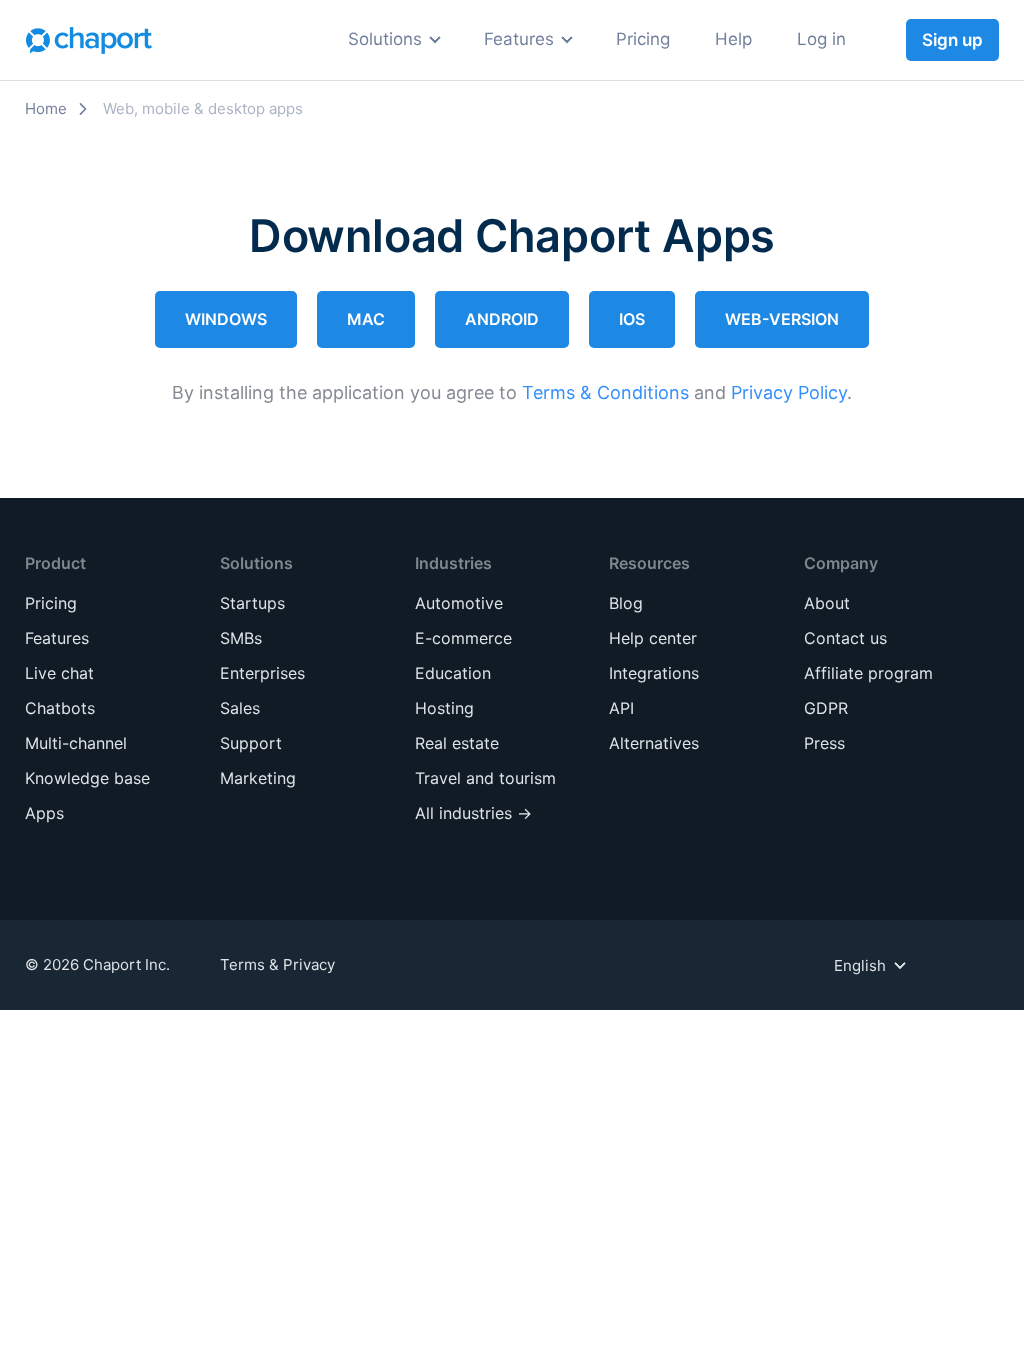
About (827, 603)
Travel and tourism (488, 310)
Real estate (456, 273)
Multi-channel (76, 743)
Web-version (782, 319)
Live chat (59, 673)
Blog (626, 603)
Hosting (442, 236)
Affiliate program (868, 673)
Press (824, 743)
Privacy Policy (789, 392)
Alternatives (654, 743)
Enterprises (257, 359)
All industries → (473, 347)
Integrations (654, 673)
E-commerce (463, 162)
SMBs (233, 322)
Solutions (385, 39)
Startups (245, 285)
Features (519, 39)
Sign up (952, 40)
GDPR (826, 708)
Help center (653, 638)
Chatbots (60, 708)
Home (46, 108)
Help (733, 39)
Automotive (458, 125)
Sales (231, 125)
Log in (821, 39)
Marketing (252, 199)
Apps (44, 813)
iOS (632, 319)
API (621, 708)
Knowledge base (87, 778)
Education (451, 199)
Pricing (643, 39)
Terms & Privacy (277, 964)
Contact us (845, 638)
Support (243, 162)
